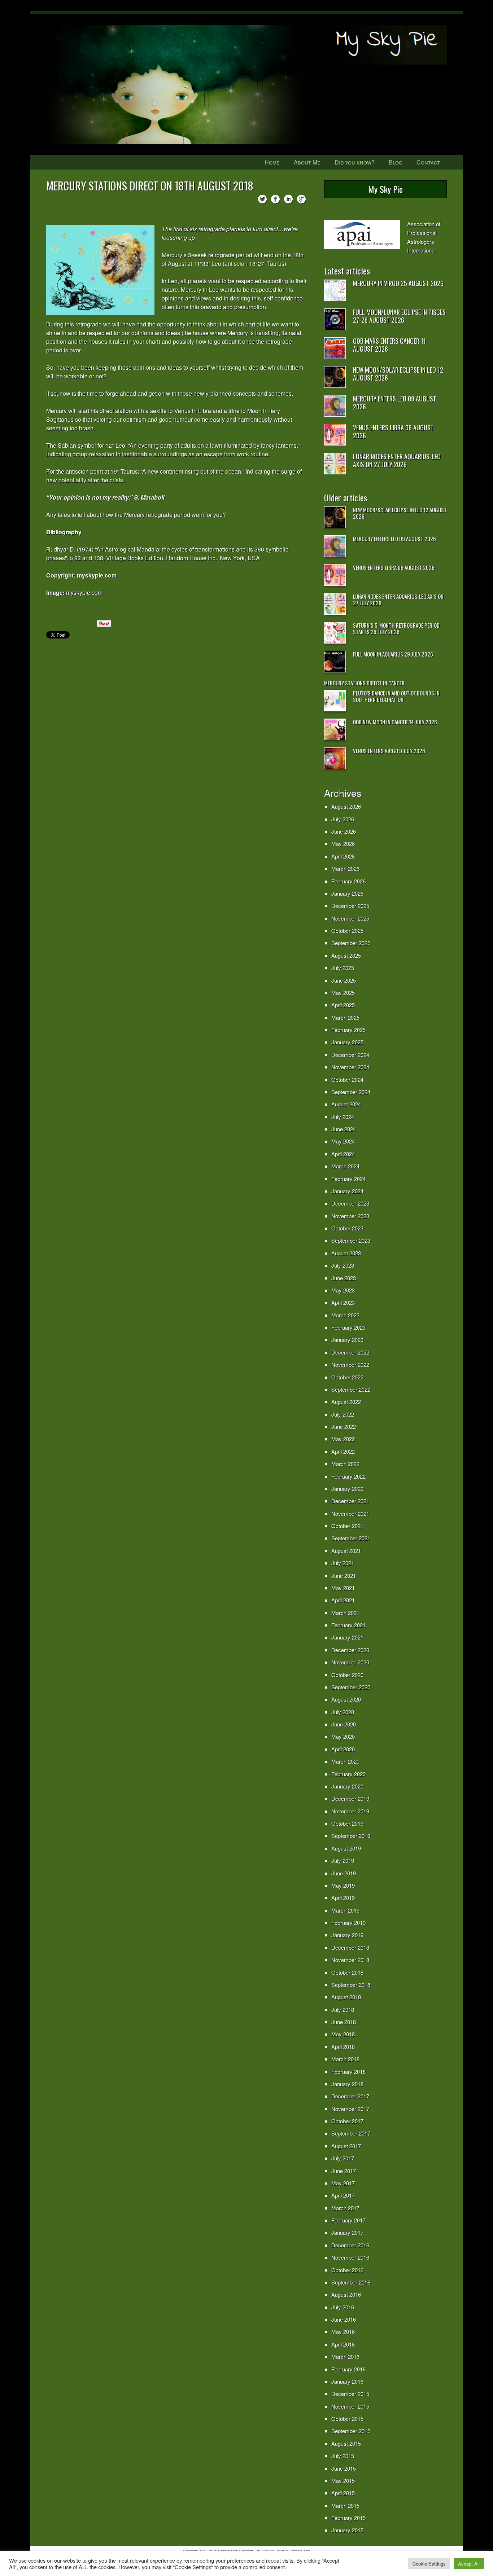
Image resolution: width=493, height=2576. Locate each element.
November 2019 (350, 1811)
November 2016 (350, 2257)
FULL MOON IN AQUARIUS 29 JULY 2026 (393, 654)
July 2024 (343, 1117)
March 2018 (345, 2059)
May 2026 (343, 844)
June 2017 (344, 2171)
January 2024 (347, 1191)
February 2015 (348, 2518)
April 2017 (343, 2195)
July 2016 (343, 2307)
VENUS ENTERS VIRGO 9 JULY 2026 (389, 751)
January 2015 (347, 2530)
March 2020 (345, 1761)
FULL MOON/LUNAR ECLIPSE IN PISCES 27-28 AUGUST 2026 (399, 316)
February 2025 (348, 1030)
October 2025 (347, 931)
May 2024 (343, 1141)
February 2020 (348, 1774)
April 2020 (343, 1749)
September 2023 (351, 1240)
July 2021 (343, 1563)
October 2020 (347, 1675)
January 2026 (347, 893)
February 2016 (348, 2369)
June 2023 (344, 1278)
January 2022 (347, 1489)
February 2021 (348, 1625)
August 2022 (346, 1402)
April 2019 (343, 1898)
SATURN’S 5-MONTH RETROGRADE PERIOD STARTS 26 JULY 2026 (396, 628)
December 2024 (350, 1055)
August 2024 (346, 1104)
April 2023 (343, 1302)
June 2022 (344, 1427)
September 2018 (351, 1985)
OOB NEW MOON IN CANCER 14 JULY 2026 (395, 722)
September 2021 (351, 1538)
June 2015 (344, 2468)
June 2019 (344, 1873)
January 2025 (347, 1042)
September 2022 (351, 1389)
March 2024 (345, 1166)
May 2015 (343, 2481)
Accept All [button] (469, 2564)
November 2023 (350, 1216)
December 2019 (350, 1798)
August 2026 (346, 806)
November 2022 (350, 1364)
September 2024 (351, 1092)
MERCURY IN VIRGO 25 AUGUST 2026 (398, 283)
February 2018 (348, 2072)
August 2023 (346, 1253)
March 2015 (345, 2505)
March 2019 (345, 1910)
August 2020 (346, 1699)
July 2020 (343, 1712)
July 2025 (343, 968)
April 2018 (343, 2047)
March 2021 (345, 1613)
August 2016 (346, 2294)
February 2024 (348, 1179)
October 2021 (347, 1526)
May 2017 (343, 2183)
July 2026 (343, 819)
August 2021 (346, 1551)
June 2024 (344, 1129)
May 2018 (343, 2034)
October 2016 (347, 2270)
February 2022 (348, 1476)
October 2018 (347, 1972)
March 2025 (345, 1017)
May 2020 (343, 1736)
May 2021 (343, 1588)
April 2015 (343, 2493)
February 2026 (348, 881)
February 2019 (348, 1923)
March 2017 (345, 2208)
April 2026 (343, 856)
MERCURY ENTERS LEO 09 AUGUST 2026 (395, 403)
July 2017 (343, 2158)
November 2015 (350, 2406)
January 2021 (347, 1637)
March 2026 (345, 868)
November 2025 (350, 918)
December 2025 (350, 906)
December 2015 (350, 2394)
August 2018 (346, 1997)
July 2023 (343, 1265)
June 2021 (344, 1576)
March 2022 (345, 1464)
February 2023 (348, 1327)
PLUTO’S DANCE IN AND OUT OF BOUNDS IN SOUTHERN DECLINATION (396, 696)
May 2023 (343, 1290)
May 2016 (343, 2332)
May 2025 (343, 993)
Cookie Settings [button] (429, 2564)
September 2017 (351, 2133)
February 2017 (348, 2220)
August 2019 (346, 1848)
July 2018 (343, 2009)
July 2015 (343, 2456)
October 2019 (347, 1823)
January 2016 (347, 2381)
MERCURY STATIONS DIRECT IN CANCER (364, 683)
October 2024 (347, 1079)
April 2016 (343, 2344)
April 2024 (343, 1154)
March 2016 (345, 2356)
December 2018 (350, 1947)
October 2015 (347, 2419)
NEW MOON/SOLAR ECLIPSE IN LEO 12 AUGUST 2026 (398, 374)
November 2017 (350, 2109)
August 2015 (346, 2443)
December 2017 (350, 2096)
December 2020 (350, 1650)
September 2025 (351, 943)
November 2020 (350, 1662)
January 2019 (347, 1935)
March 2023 (345, 1315)
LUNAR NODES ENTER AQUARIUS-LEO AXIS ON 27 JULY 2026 (397, 460)
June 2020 (344, 1724)
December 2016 (350, 2245)
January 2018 (347, 2084)
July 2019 (343, 1860)
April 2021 (343, 1600)
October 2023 (347, 1228)
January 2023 (347, 1340)
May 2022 (343, 1439)
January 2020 (347, 1786)
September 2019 (351, 1836)
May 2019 (343, 1885)
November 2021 (350, 1513)
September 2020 (351, 1687)
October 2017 (347, 2121)
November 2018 (350, 1960)
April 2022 (343, 1451)
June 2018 (344, 2022)
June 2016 (344, 2319)
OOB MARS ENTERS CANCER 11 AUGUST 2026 (389, 345)
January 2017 (347, 2232)
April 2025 (343, 1005)
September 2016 (351, 2282)
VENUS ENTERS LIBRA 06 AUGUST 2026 (393, 431)
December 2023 (350, 1203)
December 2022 (350, 1352)
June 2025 (344, 980)
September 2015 (351, 2431)
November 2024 (350, 1067)
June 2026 (344, 831)
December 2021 (350, 1501)
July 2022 (343, 1414)
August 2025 (346, 955)
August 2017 (346, 2146)
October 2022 (347, 1377)
